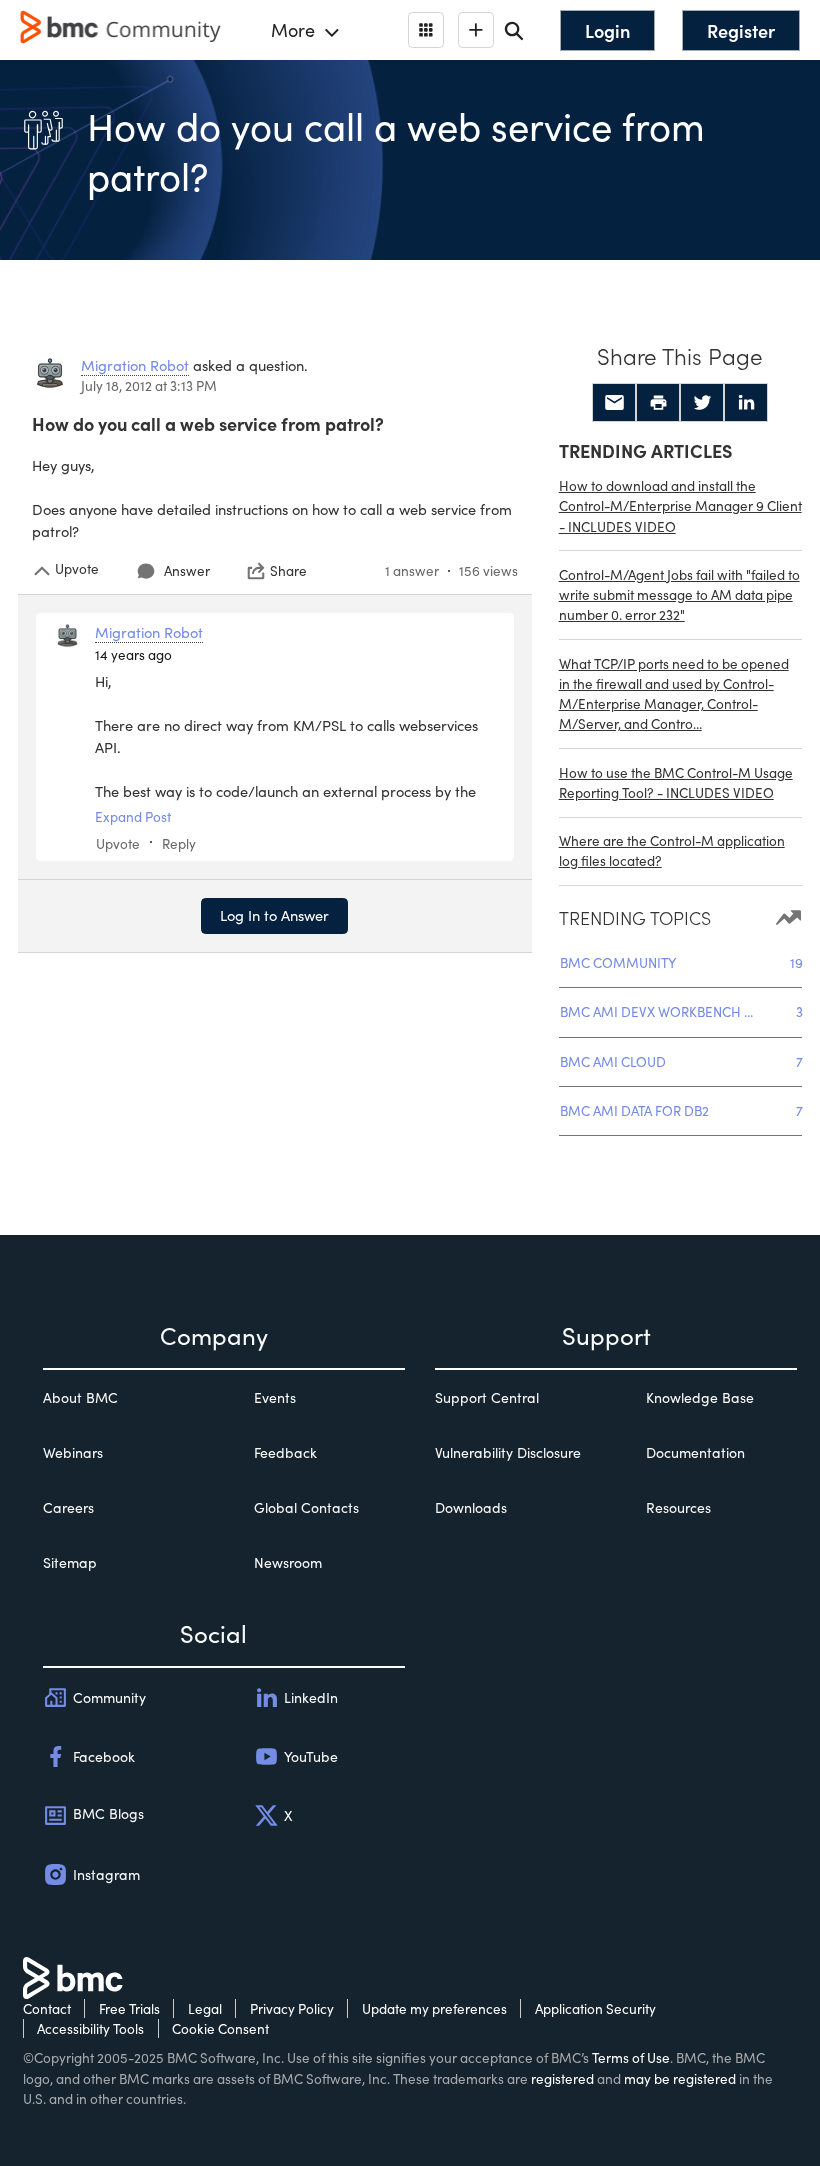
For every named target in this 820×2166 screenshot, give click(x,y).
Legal (205, 2008)
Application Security (595, 2008)
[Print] (658, 403)
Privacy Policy (292, 2008)
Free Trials (129, 2008)
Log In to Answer (274, 915)
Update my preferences (434, 2008)
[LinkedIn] (746, 403)
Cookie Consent (220, 2028)
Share (288, 571)
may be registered (680, 2078)
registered (562, 2078)
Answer (187, 570)
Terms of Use (631, 2057)
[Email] (614, 403)
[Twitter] (702, 403)
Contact (47, 2008)
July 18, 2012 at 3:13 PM (149, 385)
